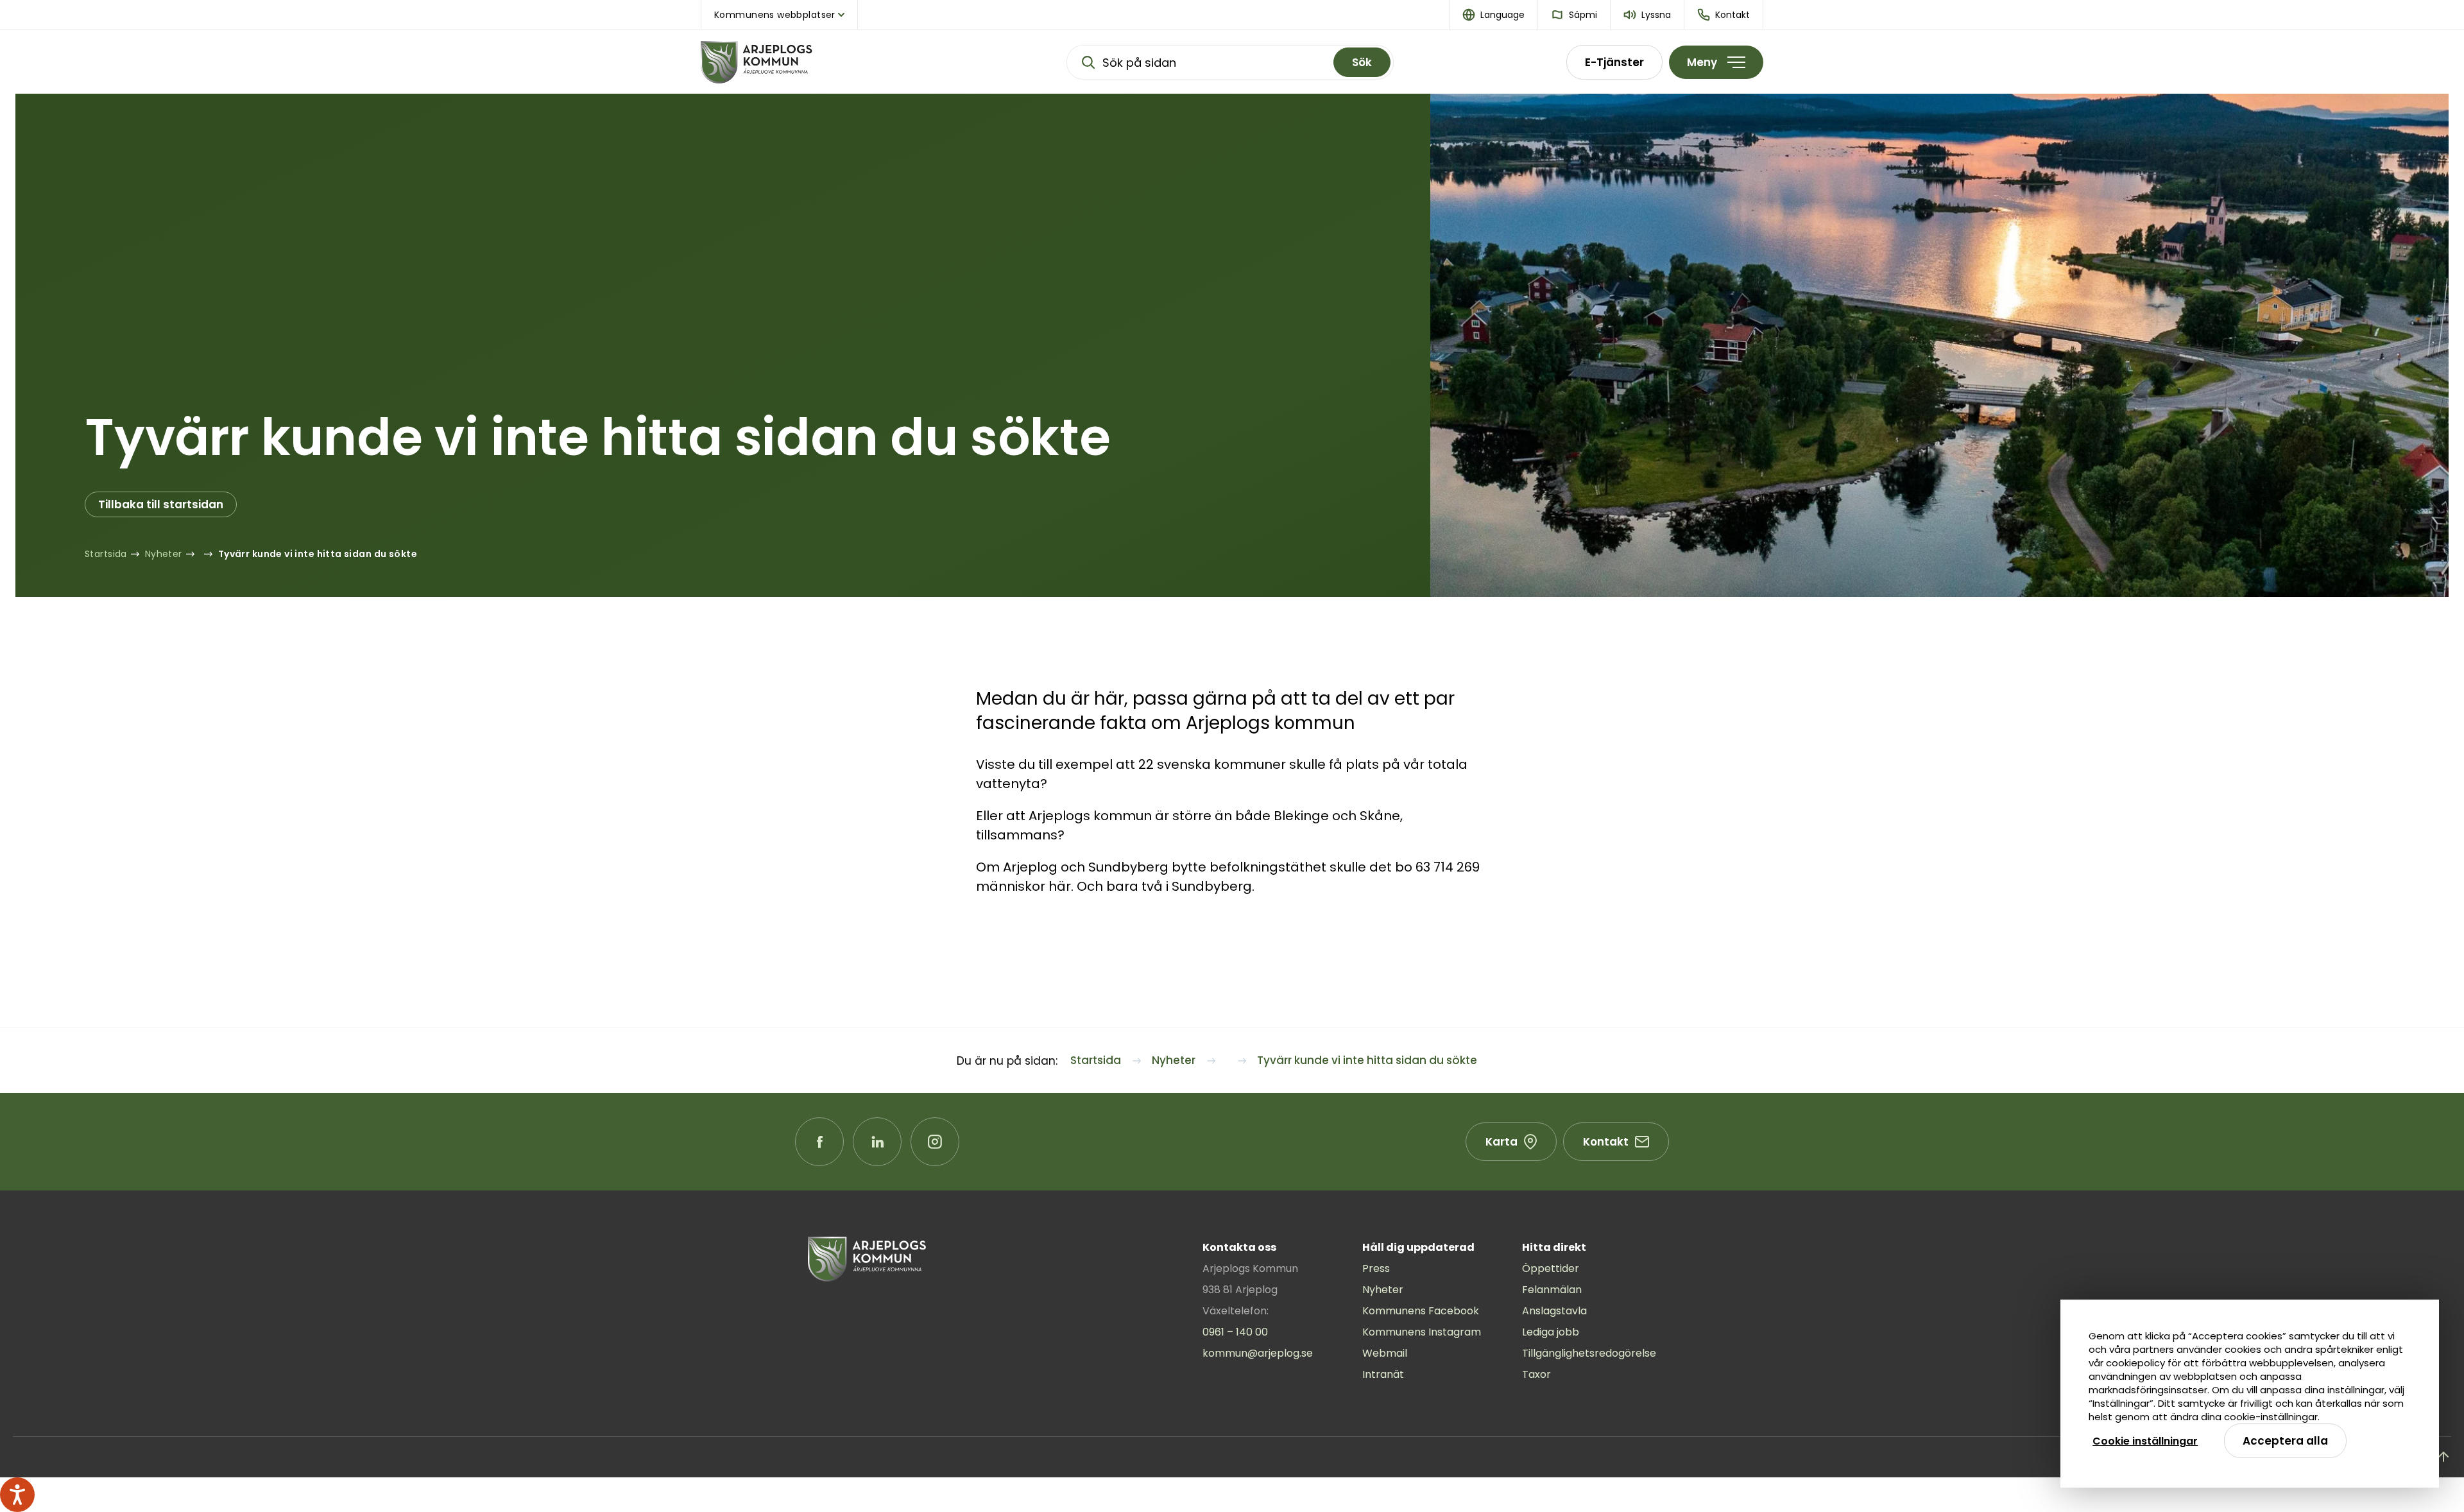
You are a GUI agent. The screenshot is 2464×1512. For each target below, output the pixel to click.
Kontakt (1606, 1142)
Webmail (1385, 1353)
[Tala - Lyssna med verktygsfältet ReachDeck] (17, 1495)
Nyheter (1383, 1290)
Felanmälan (1552, 1290)
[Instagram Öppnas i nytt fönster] (935, 1142)
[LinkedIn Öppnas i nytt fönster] (877, 1142)
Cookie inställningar (2145, 1441)
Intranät (1383, 1374)
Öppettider (1551, 1268)
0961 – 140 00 (1235, 1332)
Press (1376, 1268)
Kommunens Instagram (1422, 1332)
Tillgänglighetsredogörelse (1589, 1353)
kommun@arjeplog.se (1258, 1353)
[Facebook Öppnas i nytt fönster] (819, 1142)
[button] (1494, 15)
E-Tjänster (1614, 62)
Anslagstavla (1554, 1311)
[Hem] (797, 62)
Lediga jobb (1551, 1332)
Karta (1502, 1142)
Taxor (1536, 1374)
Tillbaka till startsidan (161, 504)
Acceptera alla (2285, 1441)
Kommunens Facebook (1421, 1311)
